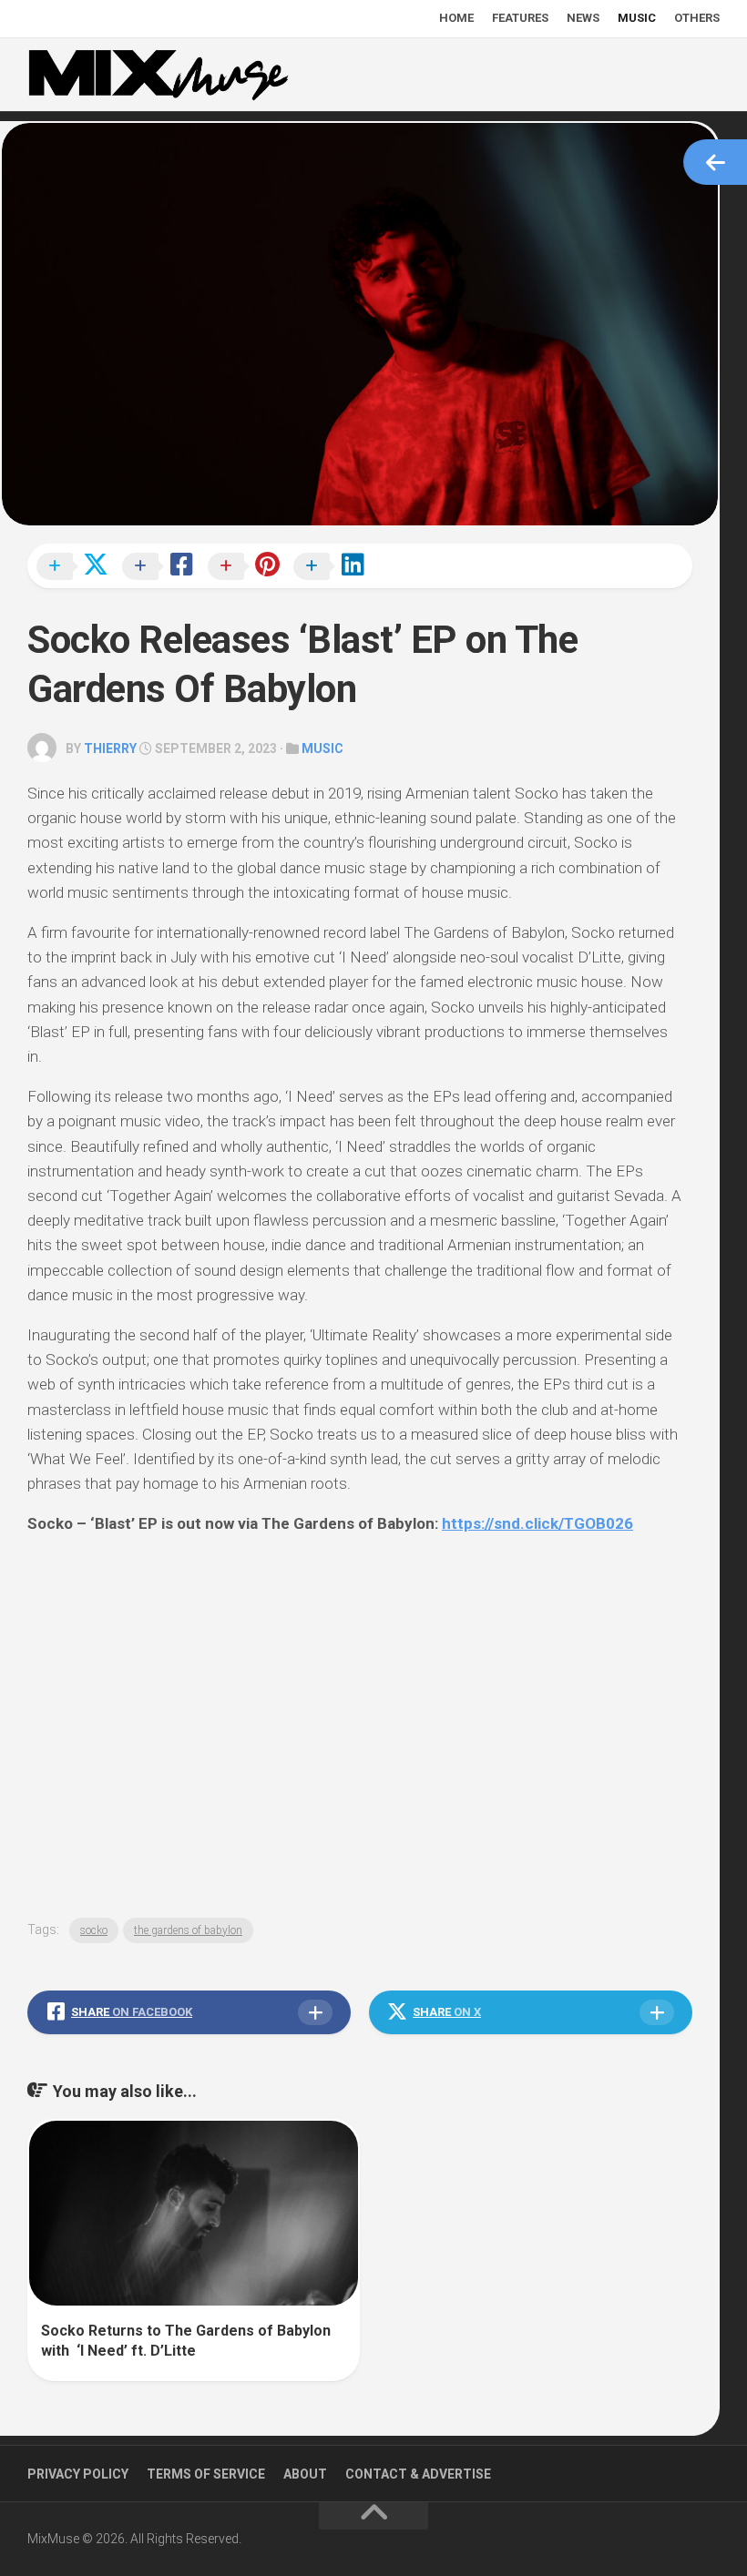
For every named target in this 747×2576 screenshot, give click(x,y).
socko (94, 1930)
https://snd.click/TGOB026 (537, 1523)
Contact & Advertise (418, 2474)
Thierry (110, 748)
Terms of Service (206, 2474)
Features (520, 18)
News (583, 18)
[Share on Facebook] (163, 567)
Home (456, 18)
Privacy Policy (78, 2474)
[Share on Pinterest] (249, 567)
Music (637, 18)
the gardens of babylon (188, 1930)
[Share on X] (77, 567)
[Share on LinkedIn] (334, 567)
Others (697, 18)
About (305, 2474)
